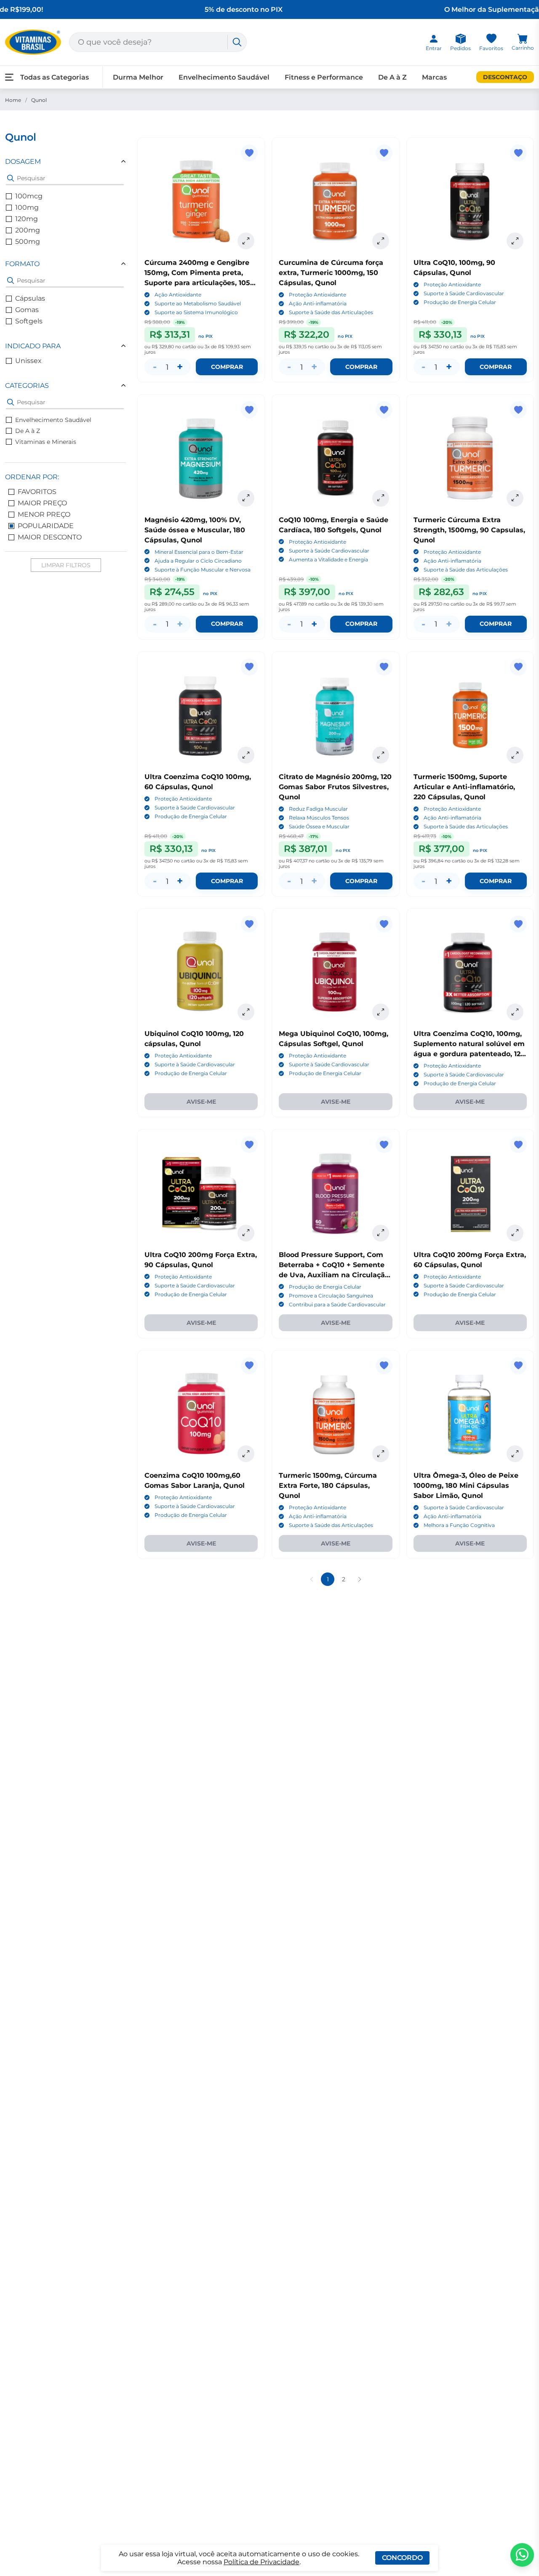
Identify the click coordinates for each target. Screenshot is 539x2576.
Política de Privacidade (261, 2562)
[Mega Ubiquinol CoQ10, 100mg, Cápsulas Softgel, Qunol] (335, 972)
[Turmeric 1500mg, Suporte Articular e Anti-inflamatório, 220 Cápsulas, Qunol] (470, 715)
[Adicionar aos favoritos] (249, 153)
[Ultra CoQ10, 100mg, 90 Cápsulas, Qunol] (470, 201)
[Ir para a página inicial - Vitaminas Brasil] (33, 42)
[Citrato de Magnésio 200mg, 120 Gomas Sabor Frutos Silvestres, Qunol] (335, 715)
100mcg (29, 196)
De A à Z (28, 431)
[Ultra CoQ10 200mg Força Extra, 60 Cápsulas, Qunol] (470, 1193)
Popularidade (46, 526)
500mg (28, 242)
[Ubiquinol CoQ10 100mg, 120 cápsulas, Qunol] (201, 972)
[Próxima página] (360, 1579)
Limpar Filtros (66, 565)
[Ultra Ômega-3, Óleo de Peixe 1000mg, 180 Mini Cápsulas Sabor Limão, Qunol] (470, 1414)
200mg (28, 230)
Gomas (27, 310)
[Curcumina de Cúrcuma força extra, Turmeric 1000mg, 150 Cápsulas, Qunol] (335, 201)
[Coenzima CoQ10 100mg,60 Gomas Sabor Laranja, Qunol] (201, 1414)
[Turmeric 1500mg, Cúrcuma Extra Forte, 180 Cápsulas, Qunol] (335, 1414)
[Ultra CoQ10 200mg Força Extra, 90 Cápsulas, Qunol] (201, 1193)
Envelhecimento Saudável (53, 420)
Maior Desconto (50, 537)
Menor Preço (44, 514)
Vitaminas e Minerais (46, 442)
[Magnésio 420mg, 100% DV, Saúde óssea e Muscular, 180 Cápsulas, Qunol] (201, 458)
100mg (27, 207)
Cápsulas (30, 298)
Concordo (402, 2558)
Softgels (29, 321)
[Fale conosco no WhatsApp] (522, 2555)
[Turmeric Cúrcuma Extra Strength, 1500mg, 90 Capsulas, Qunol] (470, 458)
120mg (27, 219)
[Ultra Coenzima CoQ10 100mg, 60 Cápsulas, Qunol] (201, 715)
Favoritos (37, 492)
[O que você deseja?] (237, 42)
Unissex (28, 361)
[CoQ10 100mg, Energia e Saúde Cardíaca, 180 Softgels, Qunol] (335, 458)
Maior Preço (42, 503)
